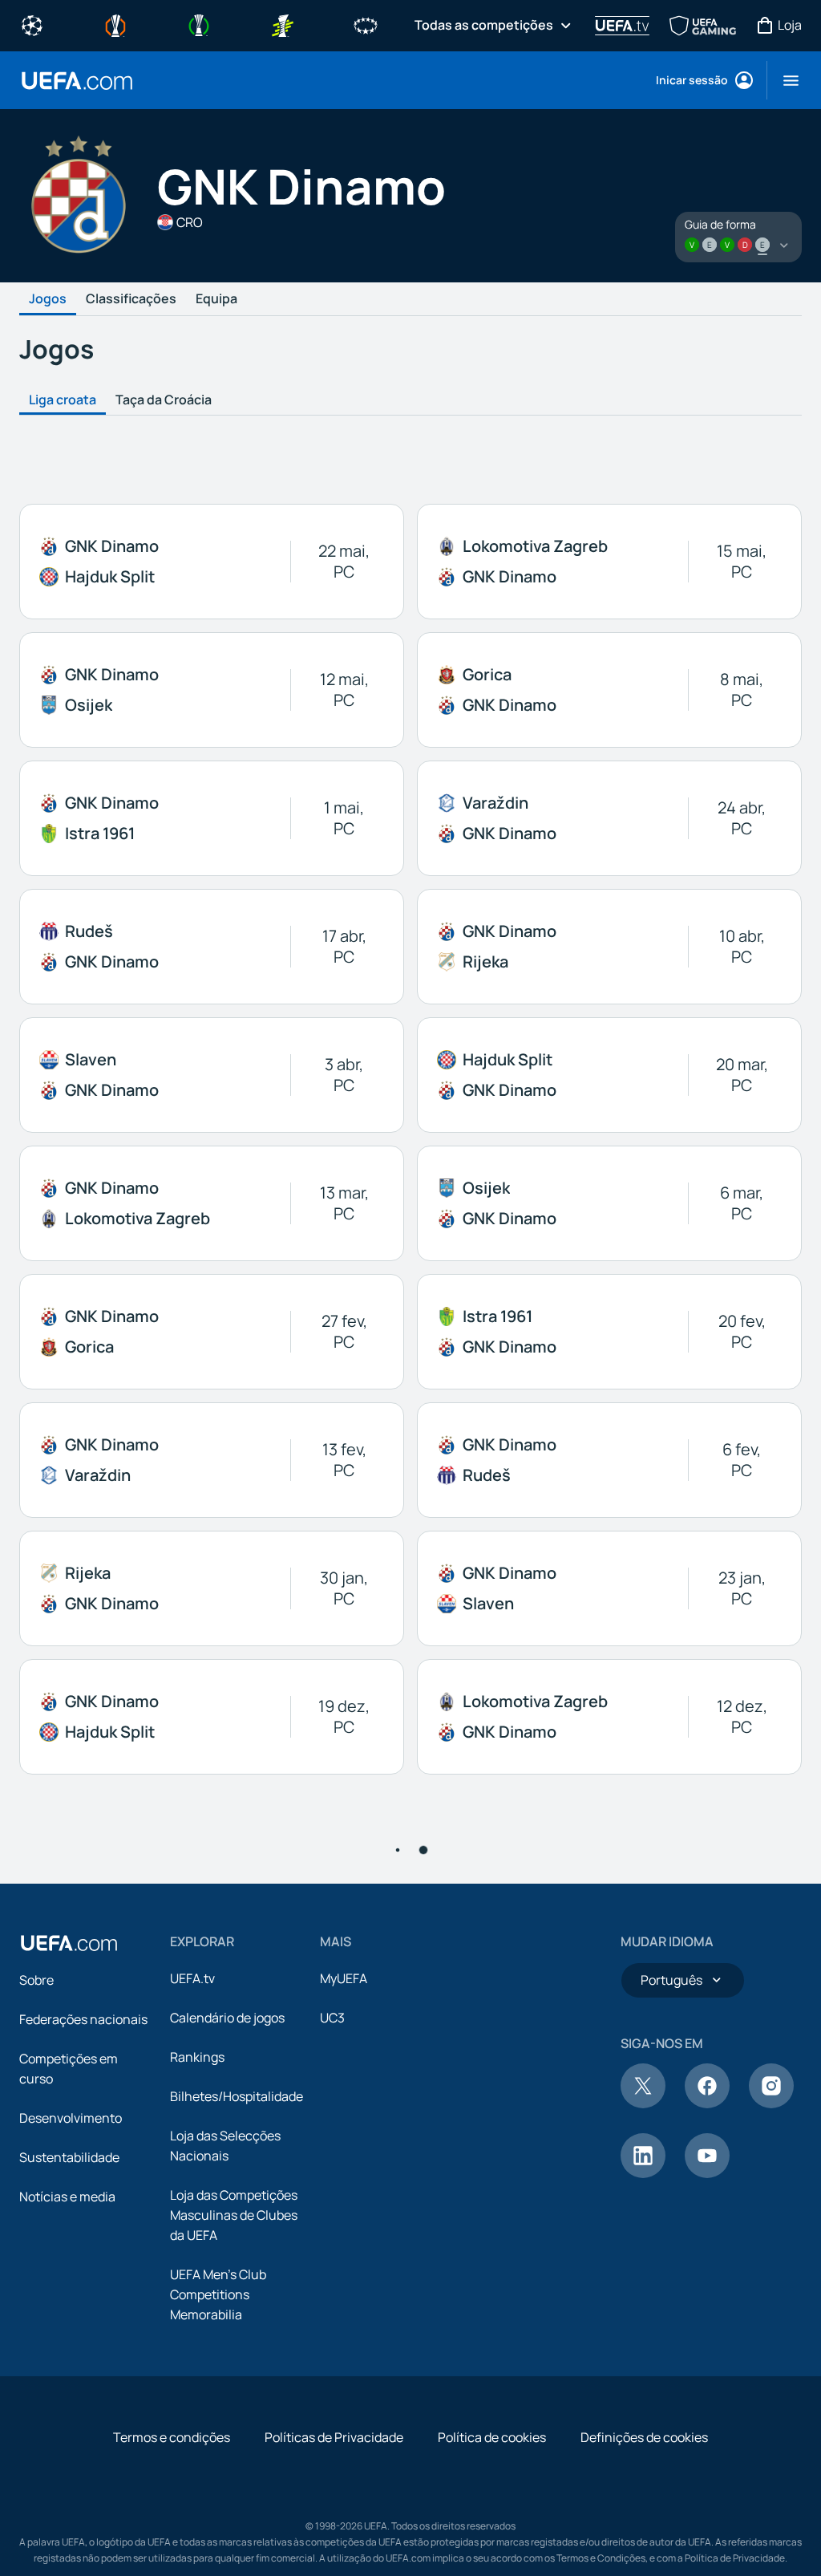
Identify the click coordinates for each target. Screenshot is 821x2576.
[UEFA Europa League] (115, 24)
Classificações (131, 299)
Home (77, 81)
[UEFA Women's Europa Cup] (282, 24)
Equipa (216, 299)
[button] (785, 80)
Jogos (48, 299)
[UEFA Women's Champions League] (366, 24)
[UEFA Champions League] (32, 24)
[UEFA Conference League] (199, 24)
